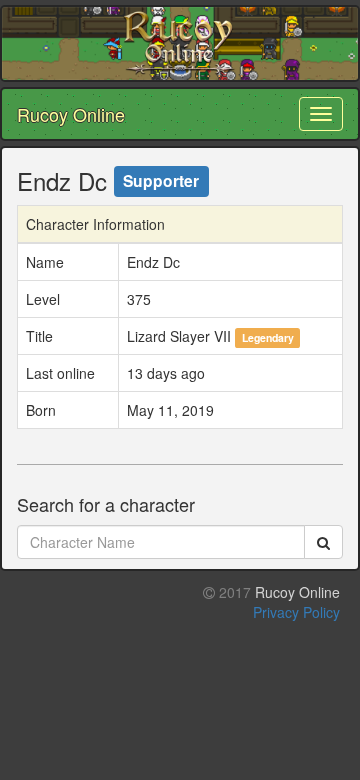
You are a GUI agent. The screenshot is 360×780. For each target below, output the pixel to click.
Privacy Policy (296, 612)
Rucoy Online (71, 114)
